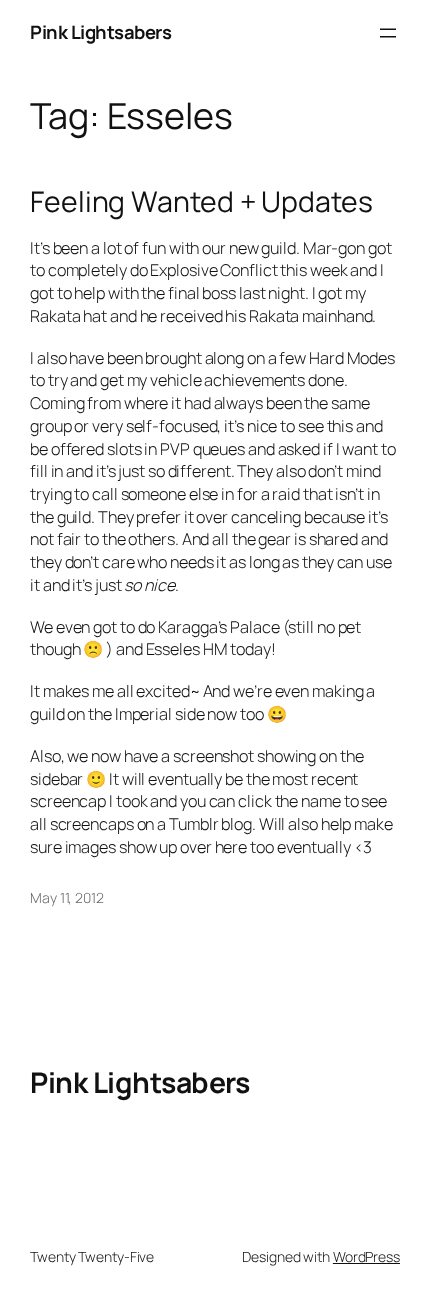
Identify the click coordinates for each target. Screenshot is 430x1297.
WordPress (366, 1256)
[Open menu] (388, 33)
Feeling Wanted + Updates (201, 202)
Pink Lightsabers (100, 32)
